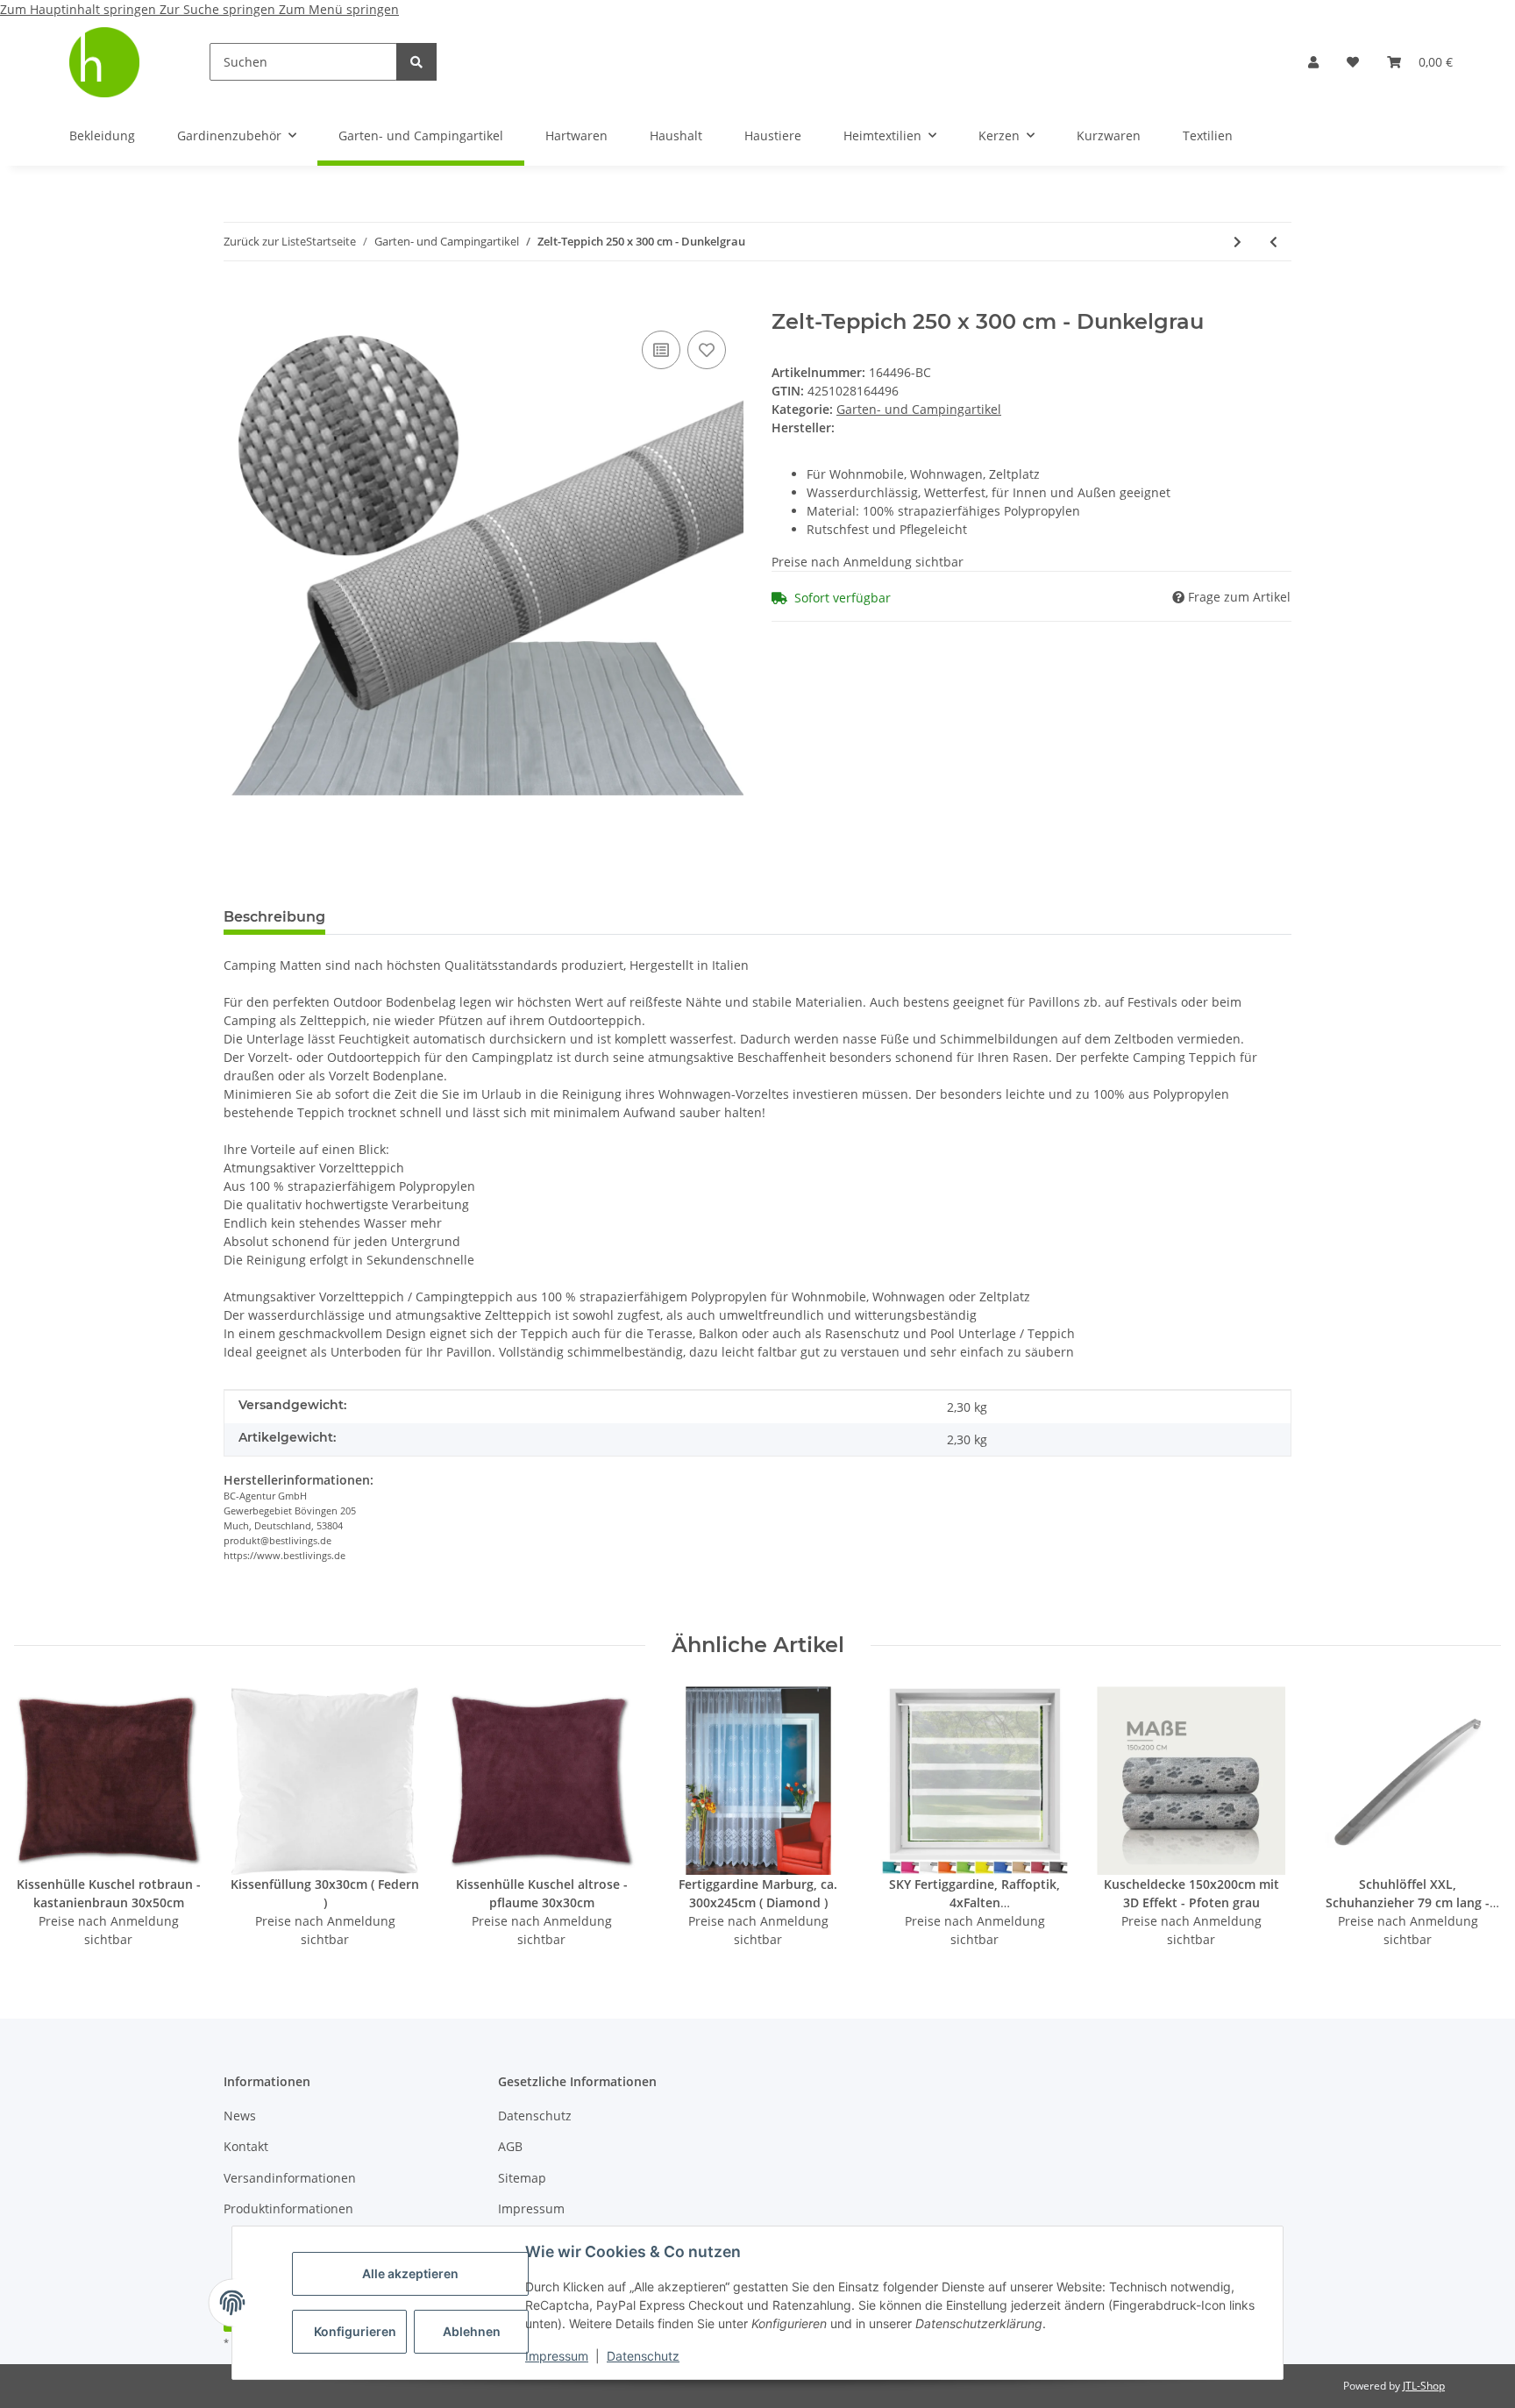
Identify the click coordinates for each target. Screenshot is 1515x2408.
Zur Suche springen (219, 9)
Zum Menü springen (339, 9)
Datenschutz (643, 2356)
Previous (43, 1817)
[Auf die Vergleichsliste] (661, 350)
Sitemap (522, 2178)
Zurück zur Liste (265, 241)
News (240, 2116)
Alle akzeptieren (410, 2273)
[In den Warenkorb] (238, 300)
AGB (510, 2146)
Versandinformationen (290, 2178)
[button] (1313, 62)
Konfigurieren (355, 2331)
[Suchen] (416, 62)
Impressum (557, 2356)
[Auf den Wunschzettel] (707, 350)
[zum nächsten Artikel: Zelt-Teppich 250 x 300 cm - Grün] (1238, 242)
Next (1472, 1817)
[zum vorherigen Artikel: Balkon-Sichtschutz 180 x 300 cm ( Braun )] (1273, 242)
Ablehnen (472, 2331)
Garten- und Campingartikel (919, 409)
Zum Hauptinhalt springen (80, 9)
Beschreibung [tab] (274, 917)
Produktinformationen (288, 2209)
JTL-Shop (1424, 2386)
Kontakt (246, 2146)
